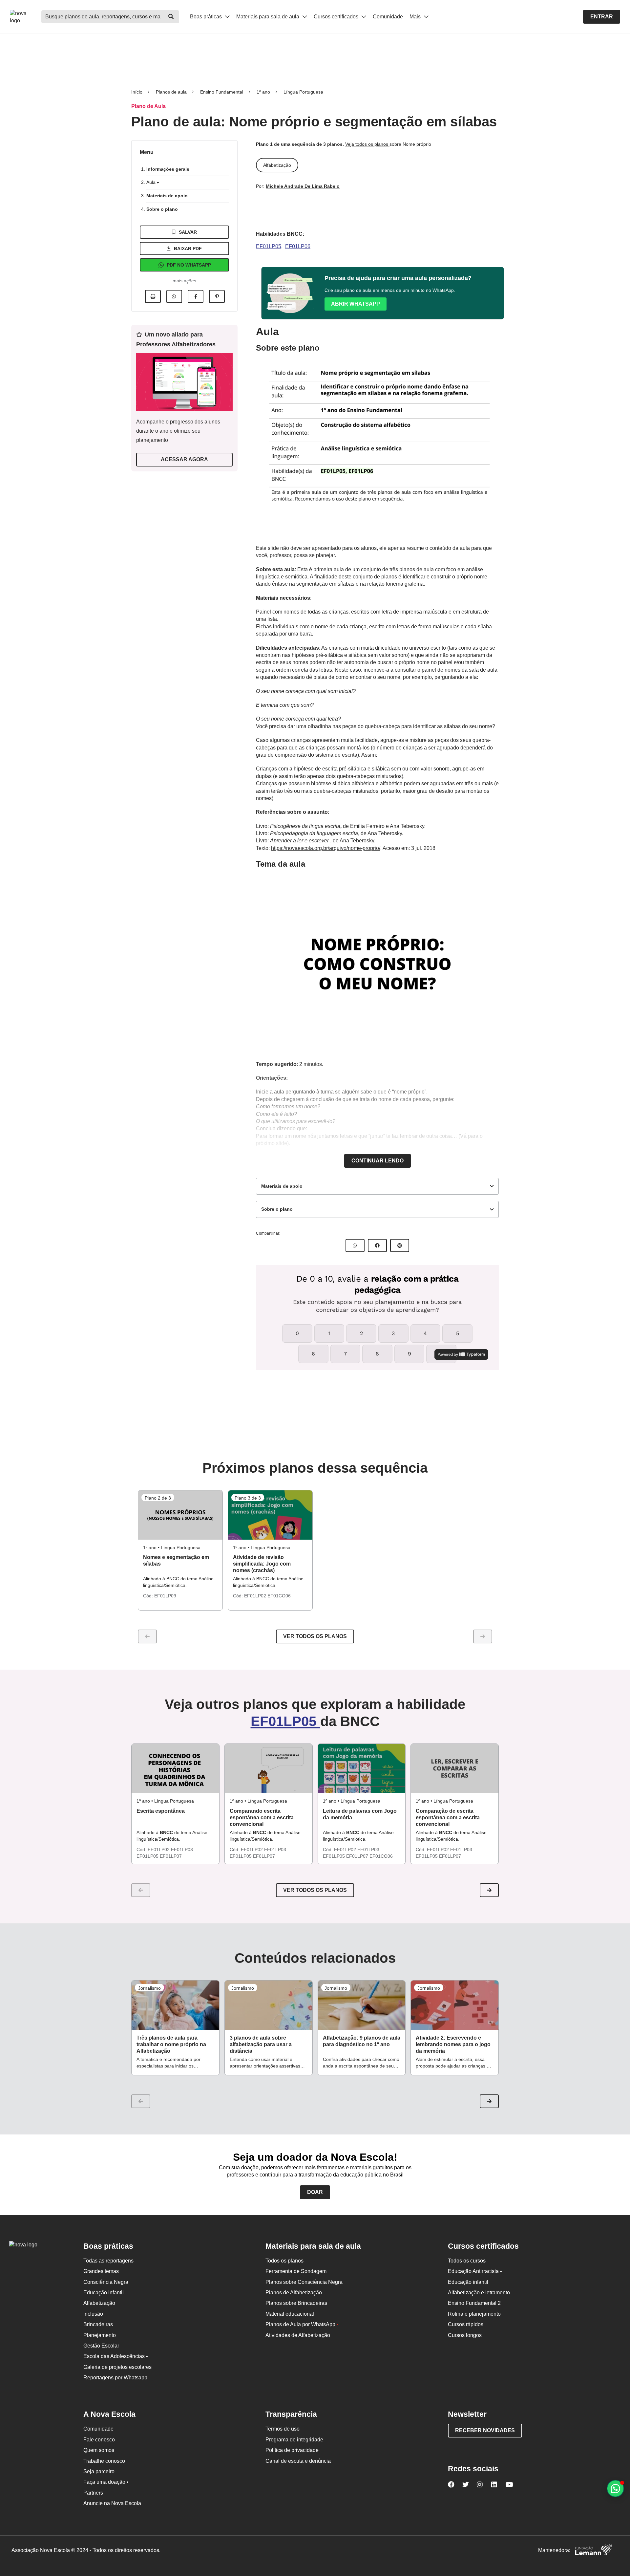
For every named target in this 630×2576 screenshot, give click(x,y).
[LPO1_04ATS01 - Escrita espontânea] (175, 1768)
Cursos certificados (337, 17)
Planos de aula (171, 92)
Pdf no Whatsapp (189, 265)
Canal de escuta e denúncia (298, 2461)
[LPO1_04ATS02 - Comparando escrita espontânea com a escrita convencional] (269, 1768)
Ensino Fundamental (222, 92)
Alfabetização (99, 2303)
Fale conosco (99, 2440)
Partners (93, 2493)
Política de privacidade (292, 2450)
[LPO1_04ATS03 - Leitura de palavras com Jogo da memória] (362, 1768)
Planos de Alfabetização (294, 2293)
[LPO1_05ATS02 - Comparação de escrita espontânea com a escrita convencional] (455, 1768)
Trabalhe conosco (104, 2461)
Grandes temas (101, 2271)
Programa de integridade (294, 2440)
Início (137, 92)
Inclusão (93, 2314)
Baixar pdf (188, 249)
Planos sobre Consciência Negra (304, 2282)
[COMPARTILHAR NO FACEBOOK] (377, 1245)
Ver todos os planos (315, 1636)
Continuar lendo (378, 1161)
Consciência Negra (106, 2282)
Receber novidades (485, 2430)
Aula (152, 182)
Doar (315, 2192)
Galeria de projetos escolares (117, 2367)
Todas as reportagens (108, 2261)
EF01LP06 (298, 246)
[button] (489, 1890)
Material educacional (290, 2314)
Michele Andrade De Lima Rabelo (303, 186)
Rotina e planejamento (474, 2314)
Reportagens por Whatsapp (115, 2378)
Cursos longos (465, 2335)
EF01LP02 (256, 1596)
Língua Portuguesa (303, 92)
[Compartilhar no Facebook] (196, 296)
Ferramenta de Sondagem (296, 2271)
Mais (416, 17)
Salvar (188, 232)
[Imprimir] (153, 296)
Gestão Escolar (101, 2346)
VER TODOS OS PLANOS (315, 1890)
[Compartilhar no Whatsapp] (174, 296)
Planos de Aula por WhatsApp (302, 2324)
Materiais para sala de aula (268, 17)
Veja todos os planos (367, 144)
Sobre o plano (162, 209)
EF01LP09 (165, 1596)
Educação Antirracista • (475, 2271)
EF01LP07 (171, 1856)
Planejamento (100, 2335)
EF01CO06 (279, 1596)
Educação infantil (104, 2293)
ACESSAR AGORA (184, 459)
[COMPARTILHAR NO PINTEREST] (400, 1245)
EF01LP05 (269, 246)
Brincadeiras (98, 2324)
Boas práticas (207, 17)
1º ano (263, 92)
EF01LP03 (182, 1850)
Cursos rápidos (466, 2324)
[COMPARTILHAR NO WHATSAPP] (355, 1245)
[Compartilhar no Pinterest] (217, 296)
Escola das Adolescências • (116, 2356)
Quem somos (99, 2450)
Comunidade (388, 17)
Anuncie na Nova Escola (112, 2503)
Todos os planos (284, 2261)
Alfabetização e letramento (479, 2293)
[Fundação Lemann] (594, 2551)
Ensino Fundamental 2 (474, 2303)
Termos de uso (283, 2429)
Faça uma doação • (106, 2482)
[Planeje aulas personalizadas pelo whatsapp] (615, 2489)
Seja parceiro (99, 2471)
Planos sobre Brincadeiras (296, 2303)
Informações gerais (168, 169)
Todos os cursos (467, 2261)
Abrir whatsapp (356, 304)
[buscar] (171, 17)
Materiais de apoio (167, 196)
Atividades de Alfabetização (298, 2335)
